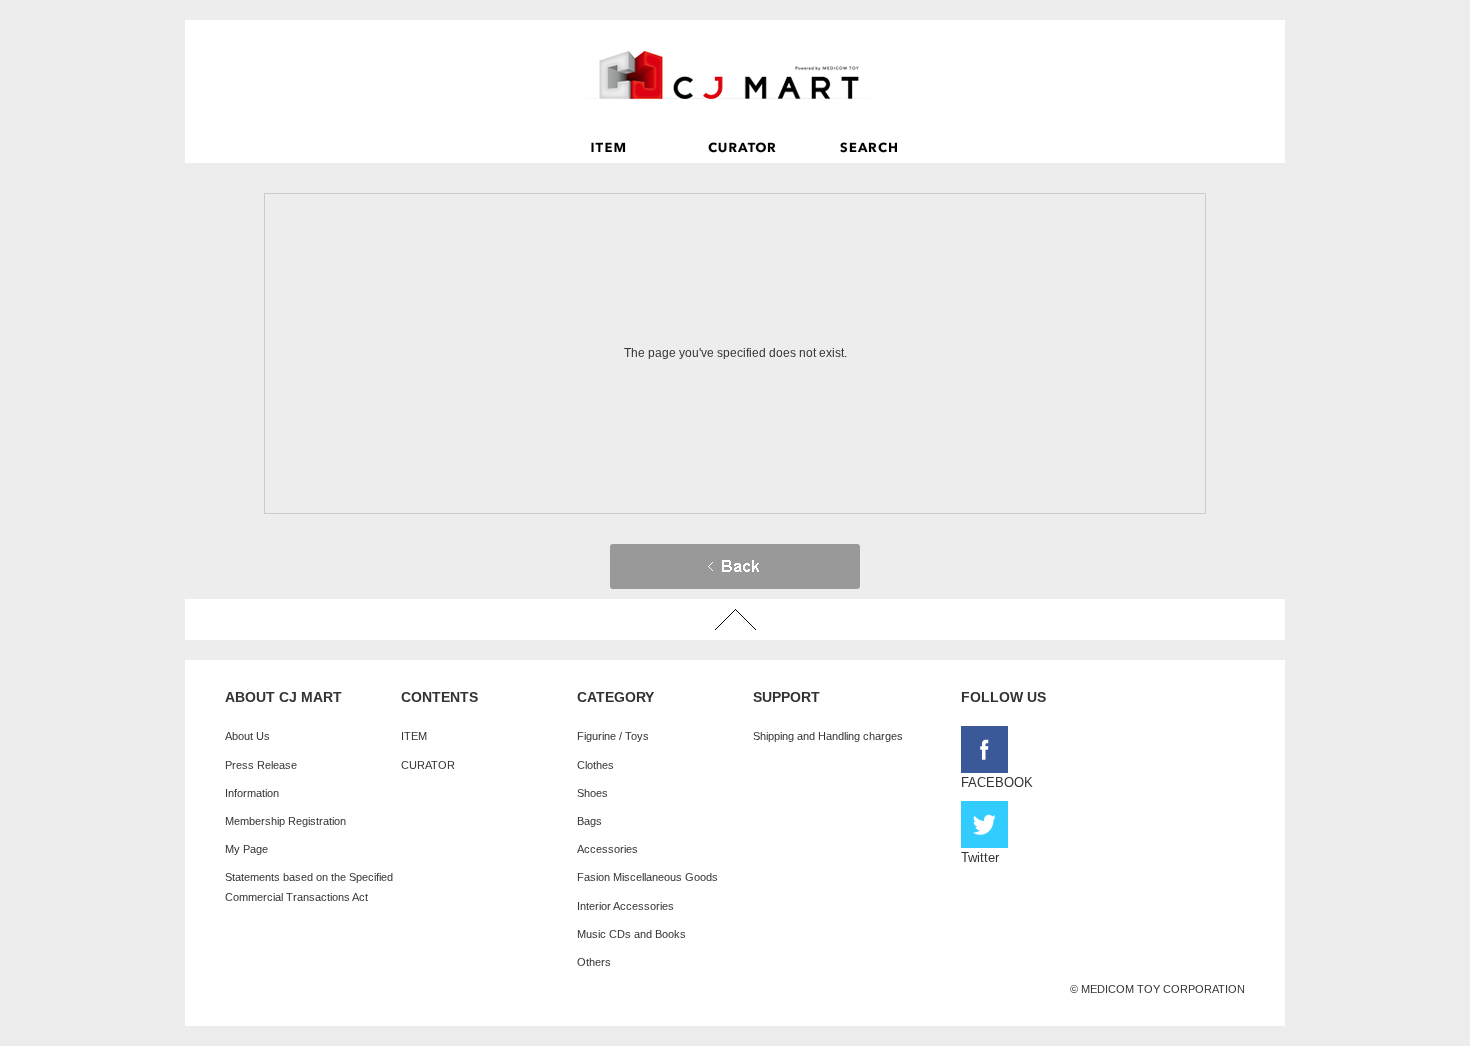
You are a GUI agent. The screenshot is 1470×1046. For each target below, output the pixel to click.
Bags (589, 821)
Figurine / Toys (613, 736)
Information (252, 793)
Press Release (261, 765)
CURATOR (428, 765)
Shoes (592, 793)
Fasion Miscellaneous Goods (647, 877)
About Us (247, 736)
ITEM (414, 736)
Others (594, 962)
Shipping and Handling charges (828, 736)
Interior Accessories (625, 906)
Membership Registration (285, 821)
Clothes (595, 765)
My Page (246, 849)
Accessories (607, 849)
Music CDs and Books (631, 934)
